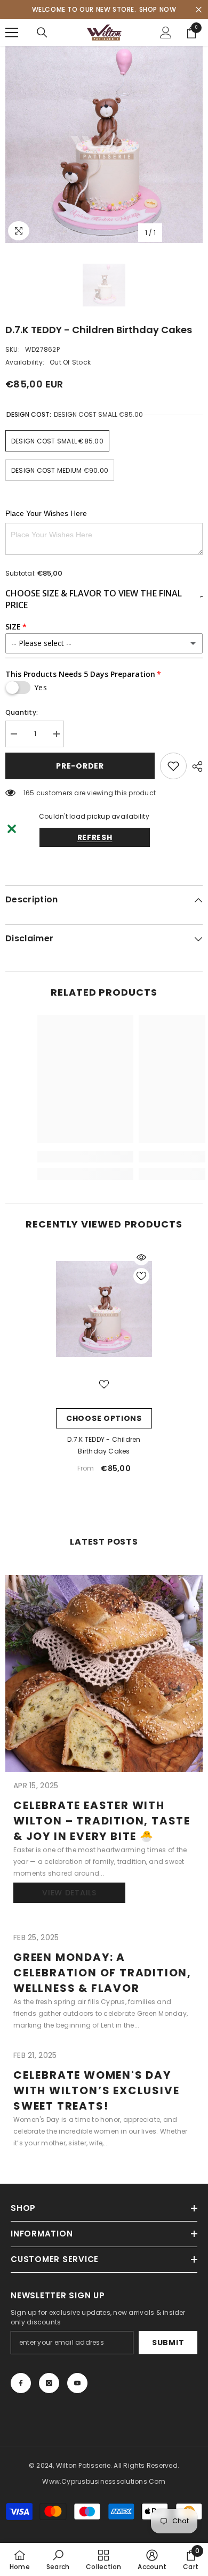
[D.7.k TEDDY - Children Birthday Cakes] (104, 1309)
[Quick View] (141, 1257)
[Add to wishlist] (173, 766)
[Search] (42, 33)
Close (199, 10)
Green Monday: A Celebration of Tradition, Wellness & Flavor (102, 1973)
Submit (168, 2343)
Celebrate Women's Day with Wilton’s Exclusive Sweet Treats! (96, 2090)
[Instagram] (49, 2383)
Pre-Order (80, 766)
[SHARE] (195, 766)
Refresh (95, 837)
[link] (58, 2559)
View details (69, 1893)
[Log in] (166, 33)
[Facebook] (21, 2383)
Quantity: (22, 712)
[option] (104, 144)
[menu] (12, 33)
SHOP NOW (158, 9)
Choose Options (104, 1418)
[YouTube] (77, 2383)
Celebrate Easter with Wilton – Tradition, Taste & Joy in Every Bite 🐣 (102, 1821)
